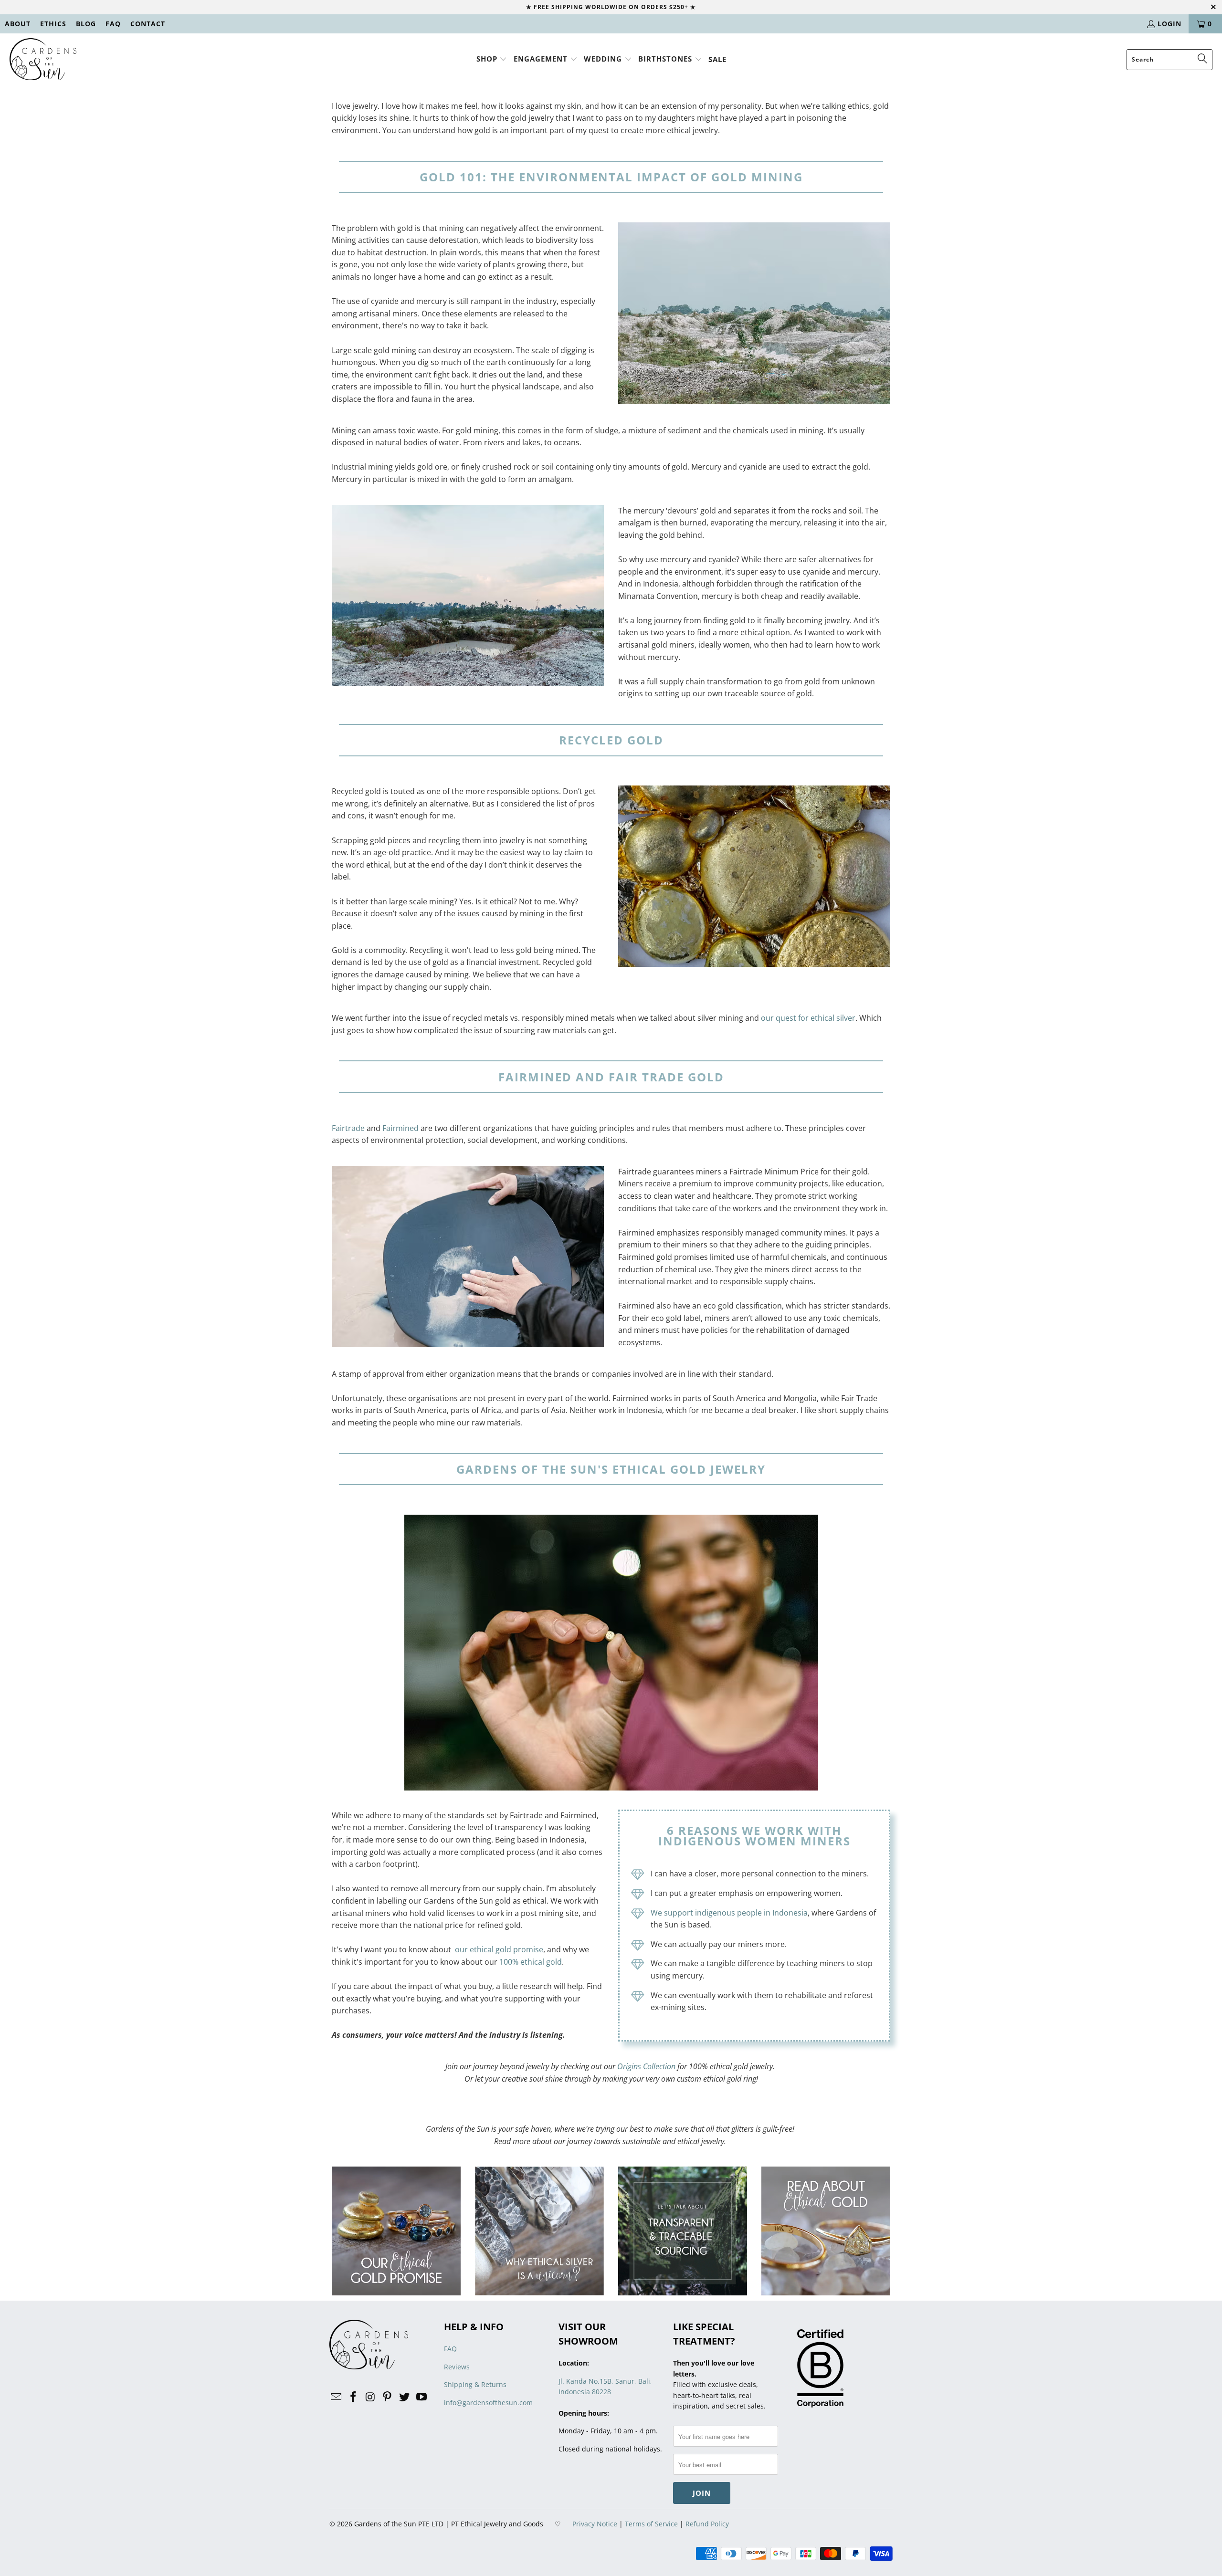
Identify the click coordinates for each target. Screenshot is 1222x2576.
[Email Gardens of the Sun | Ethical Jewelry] (337, 2397)
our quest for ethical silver (808, 1018)
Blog (86, 24)
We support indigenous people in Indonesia (729, 1913)
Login (1169, 24)
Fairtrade (348, 1128)
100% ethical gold (531, 1962)
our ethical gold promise (499, 1949)
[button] (492, 59)
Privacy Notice (595, 2524)
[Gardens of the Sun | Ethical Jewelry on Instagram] (370, 2397)
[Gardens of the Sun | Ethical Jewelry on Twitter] (405, 2397)
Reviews (457, 2367)
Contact (148, 24)
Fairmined (400, 1128)
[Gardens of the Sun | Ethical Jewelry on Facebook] (354, 2397)
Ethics (53, 24)
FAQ (113, 24)
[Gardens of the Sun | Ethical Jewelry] (43, 60)
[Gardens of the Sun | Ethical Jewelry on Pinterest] (388, 2397)
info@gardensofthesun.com (488, 2403)
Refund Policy (707, 2524)
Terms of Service (651, 2524)
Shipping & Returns (475, 2384)
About (18, 24)
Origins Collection (646, 2066)
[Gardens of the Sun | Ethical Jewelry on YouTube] (421, 2397)
